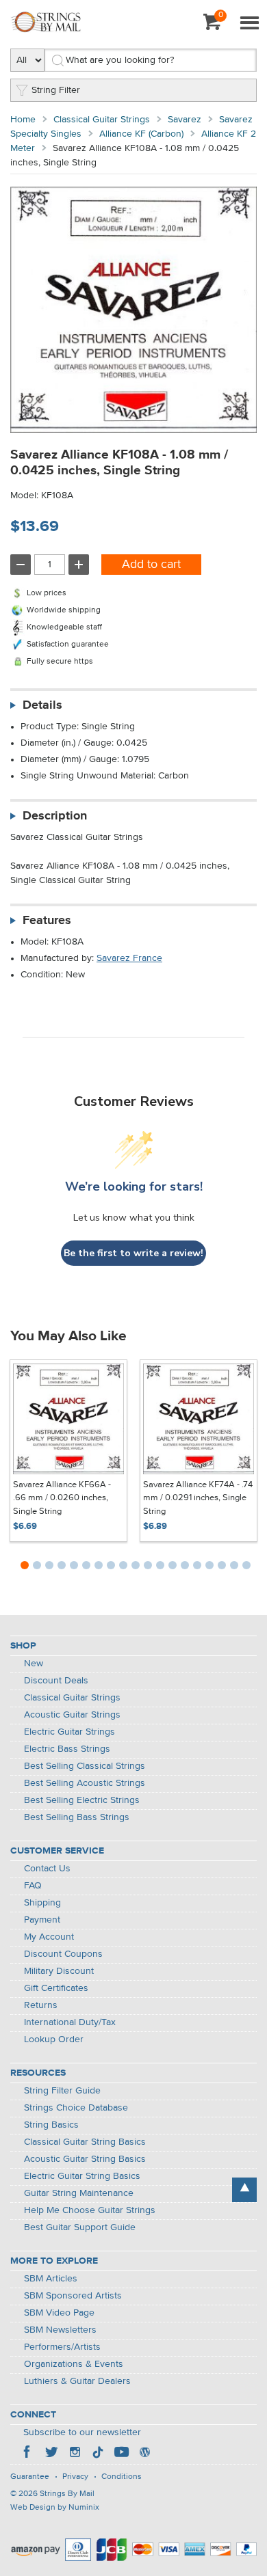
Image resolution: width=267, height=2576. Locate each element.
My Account (49, 1937)
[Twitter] (51, 2454)
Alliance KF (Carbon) (141, 134)
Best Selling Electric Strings (82, 1800)
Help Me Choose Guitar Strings (90, 2210)
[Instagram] (75, 2454)
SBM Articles (51, 2279)
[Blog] (144, 2454)
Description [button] (55, 816)
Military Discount (59, 1971)
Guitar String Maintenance (79, 2193)
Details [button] (42, 705)
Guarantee (30, 2477)
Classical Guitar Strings (102, 120)
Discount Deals (56, 1681)
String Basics (51, 2125)
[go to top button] (244, 2190)
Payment (42, 1920)
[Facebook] (28, 2454)
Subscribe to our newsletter (82, 2432)
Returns (41, 2005)
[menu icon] (249, 24)
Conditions (122, 2477)
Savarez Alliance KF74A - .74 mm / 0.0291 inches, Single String (198, 1498)
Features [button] (47, 921)
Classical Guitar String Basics (85, 2142)
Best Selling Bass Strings (77, 1817)
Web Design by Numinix (55, 2508)
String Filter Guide (62, 2091)
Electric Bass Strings (67, 1749)
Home (23, 120)
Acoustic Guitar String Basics (85, 2159)
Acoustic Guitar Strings (72, 1715)
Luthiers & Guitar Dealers (77, 2381)
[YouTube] (121, 2454)
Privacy (75, 2477)
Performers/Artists (62, 2347)
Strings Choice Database (76, 2108)
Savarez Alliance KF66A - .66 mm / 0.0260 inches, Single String (62, 1498)
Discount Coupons (63, 1954)
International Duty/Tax (70, 2022)
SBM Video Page (59, 2313)
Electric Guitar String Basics (82, 2176)
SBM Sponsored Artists (73, 2296)
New (34, 1664)
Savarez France (129, 958)
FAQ (33, 1886)
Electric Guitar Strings (69, 1732)
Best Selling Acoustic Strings (85, 1783)
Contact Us (47, 1869)
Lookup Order (54, 2039)
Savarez (185, 120)
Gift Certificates (56, 1988)
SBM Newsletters (60, 2330)
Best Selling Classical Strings (85, 1766)
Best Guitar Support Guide (80, 2227)
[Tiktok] (98, 2454)
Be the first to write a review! (133, 1253)
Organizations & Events (74, 2364)
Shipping (42, 1903)
